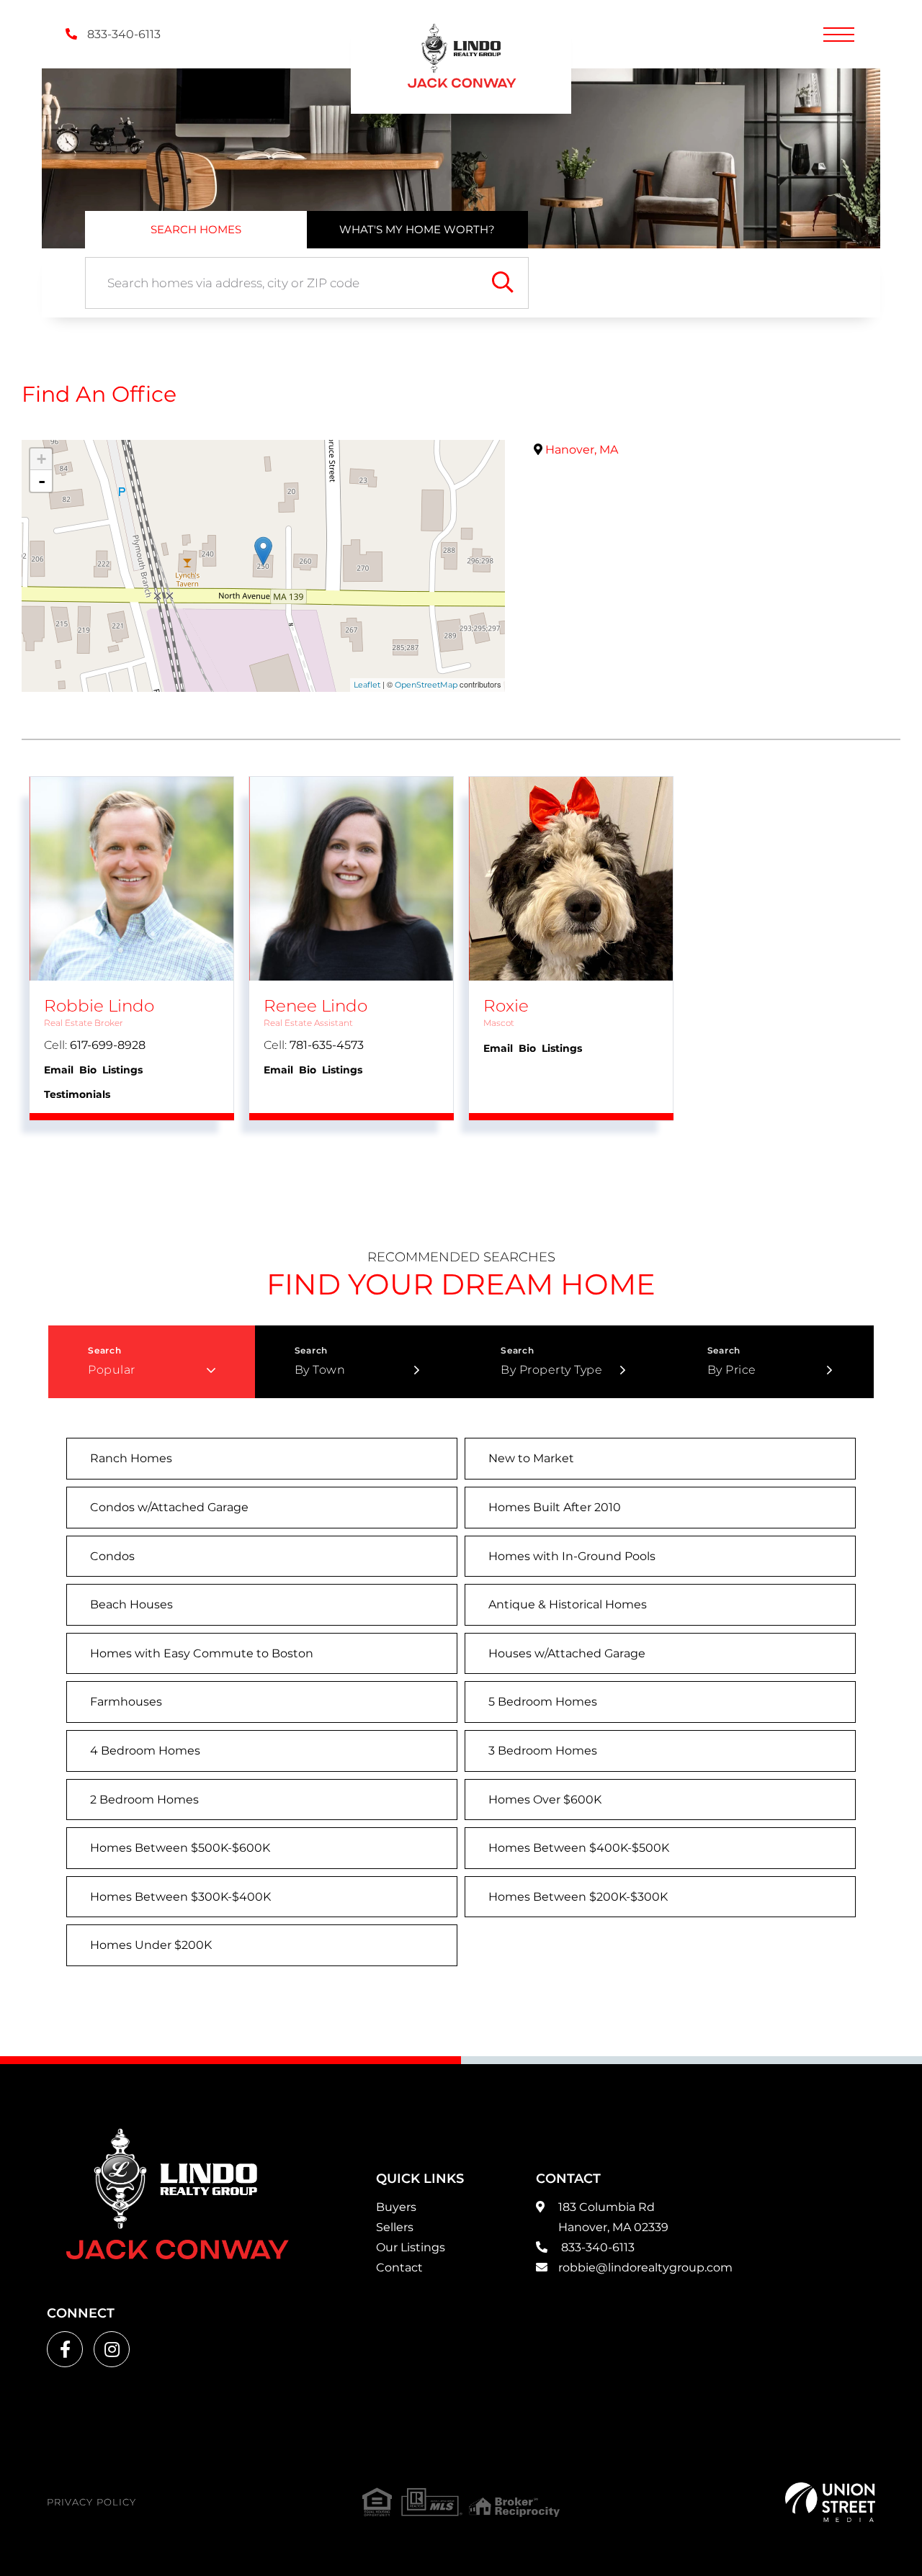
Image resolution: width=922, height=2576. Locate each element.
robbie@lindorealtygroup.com (645, 2267)
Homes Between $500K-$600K (180, 1848)
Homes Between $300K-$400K (180, 1897)
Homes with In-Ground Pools (572, 1556)
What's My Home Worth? (417, 229)
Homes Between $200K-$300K (578, 1897)
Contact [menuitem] (399, 2267)
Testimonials (77, 1094)
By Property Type (551, 1370)
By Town (320, 1370)
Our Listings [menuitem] (411, 2247)
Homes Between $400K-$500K (579, 1848)
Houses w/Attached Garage (567, 1653)
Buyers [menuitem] (396, 2207)
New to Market (531, 1458)
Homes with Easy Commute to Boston (202, 1653)
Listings (122, 1070)
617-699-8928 (108, 1045)
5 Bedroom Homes (543, 1702)
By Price (732, 1370)
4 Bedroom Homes (145, 1751)
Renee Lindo (315, 1006)
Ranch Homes (131, 1458)
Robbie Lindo (99, 1006)
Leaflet (367, 685)
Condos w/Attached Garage (169, 1507)
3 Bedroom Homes (543, 1751)
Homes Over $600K (545, 1800)
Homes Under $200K (151, 1945)
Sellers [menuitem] (395, 2227)
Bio (88, 1070)
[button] (503, 283)
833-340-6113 (122, 34)
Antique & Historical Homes (568, 1604)
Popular (112, 1370)
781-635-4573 (327, 1045)
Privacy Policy (91, 2502)
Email (59, 1070)
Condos (112, 1556)
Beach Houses (131, 1604)
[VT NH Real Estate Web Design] (830, 2502)
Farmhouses (126, 1702)
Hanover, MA (580, 450)
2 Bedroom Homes (144, 1800)
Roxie (506, 1006)
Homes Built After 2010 (555, 1507)
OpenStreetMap (426, 685)
